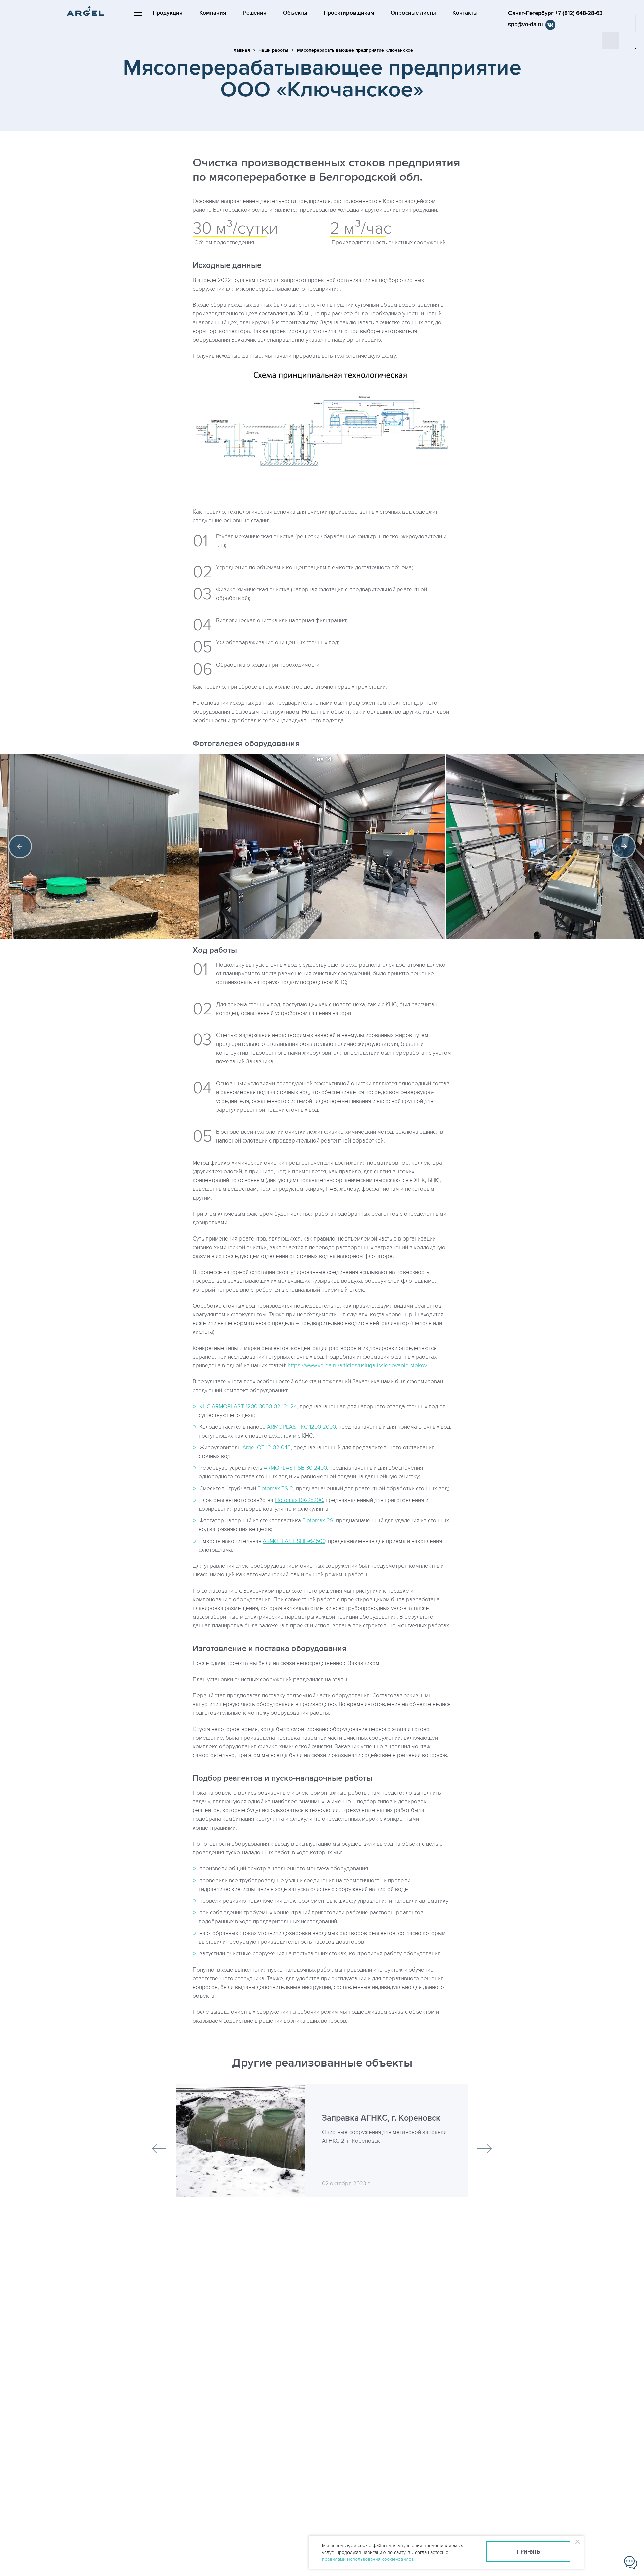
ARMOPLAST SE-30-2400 (295, 1468)
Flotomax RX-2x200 (299, 1500)
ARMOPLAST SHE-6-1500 (294, 1541)
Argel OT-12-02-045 (266, 1448)
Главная (241, 50)
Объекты (295, 13)
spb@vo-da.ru (526, 25)
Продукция (168, 13)
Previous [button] (20, 846)
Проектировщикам (349, 13)
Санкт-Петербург (555, 13)
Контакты (465, 13)
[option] (322, 846)
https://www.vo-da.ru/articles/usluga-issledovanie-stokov (357, 1366)
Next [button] (624, 846)
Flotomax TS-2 (275, 1489)
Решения (255, 13)
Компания (213, 13)
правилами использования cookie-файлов (369, 2559)
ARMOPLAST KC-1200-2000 (301, 1427)
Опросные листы (413, 13)
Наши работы (273, 50)
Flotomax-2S (318, 1521)
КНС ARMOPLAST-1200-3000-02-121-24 (248, 1407)
